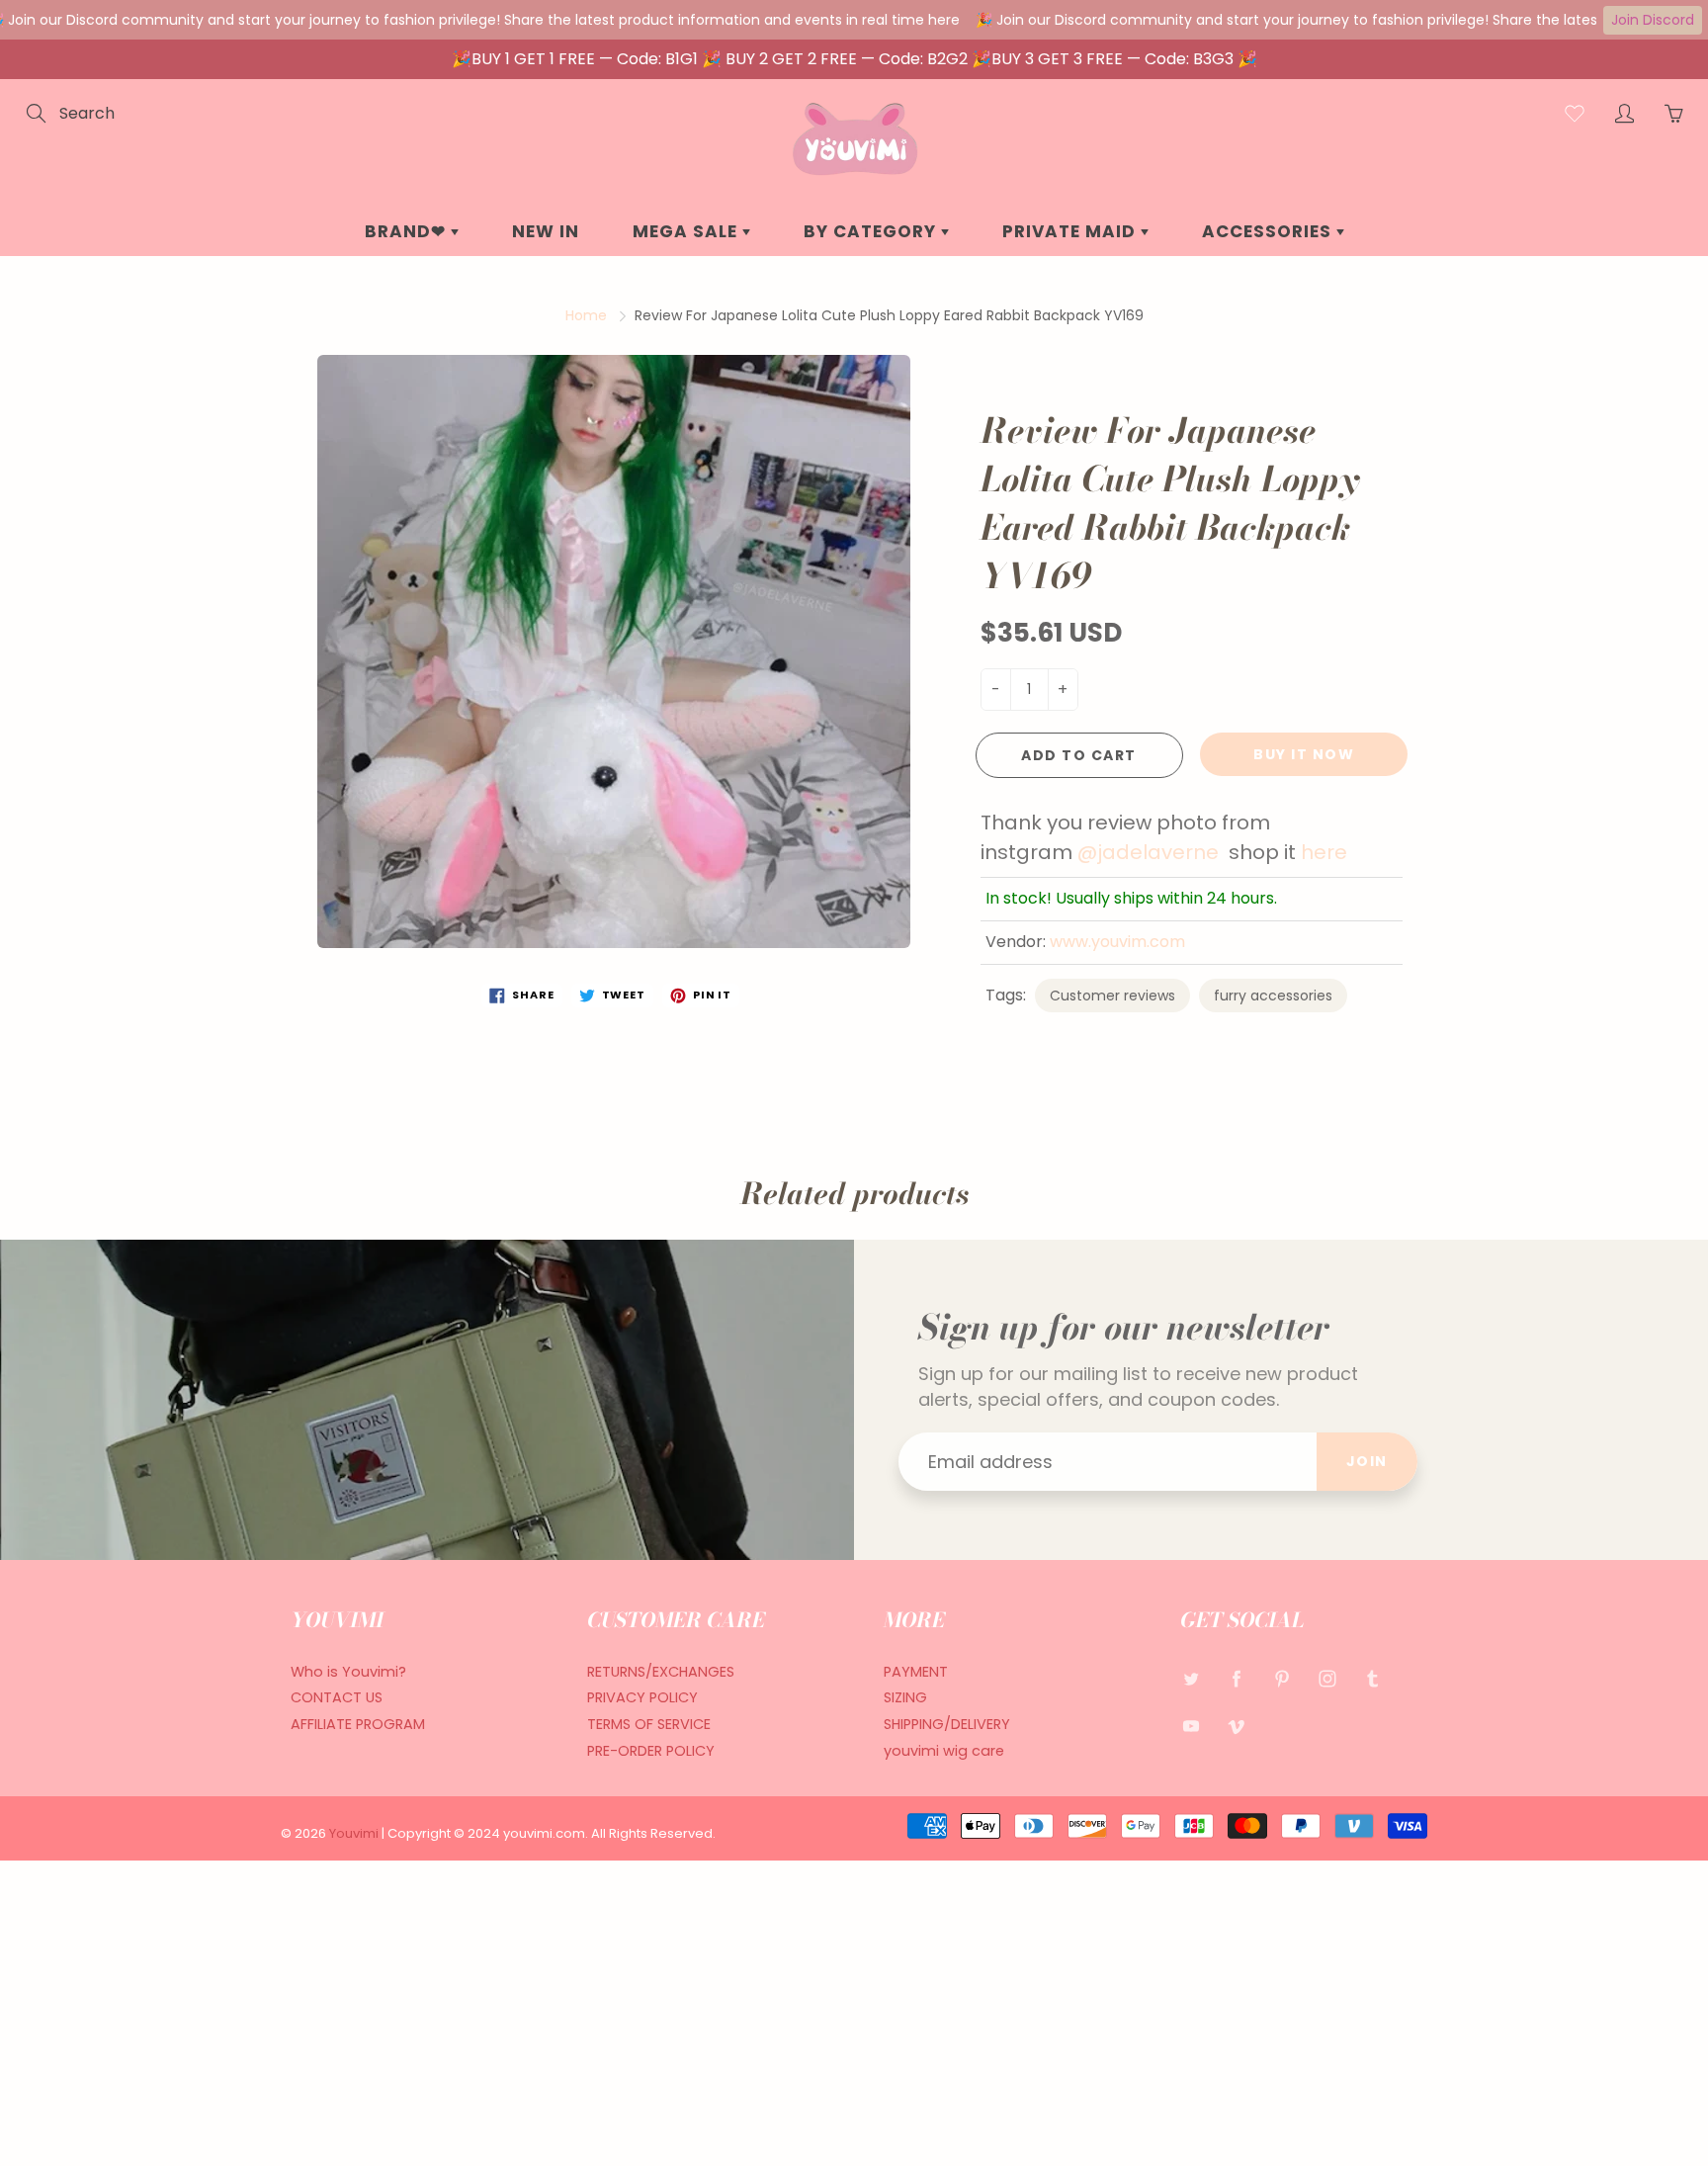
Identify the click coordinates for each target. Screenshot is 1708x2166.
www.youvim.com (1117, 942)
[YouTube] (1191, 1726)
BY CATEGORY (872, 231)
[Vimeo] (1236, 1726)
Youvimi (355, 1833)
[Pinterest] (1281, 1679)
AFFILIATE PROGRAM (358, 1724)
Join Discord (1653, 20)
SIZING (905, 1697)
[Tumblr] (1372, 1679)
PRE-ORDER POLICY (651, 1751)
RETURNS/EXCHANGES (661, 1672)
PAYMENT (916, 1672)
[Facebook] (1236, 1679)
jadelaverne (1160, 852)
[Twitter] (1191, 1679)
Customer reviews (1112, 996)
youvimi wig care (944, 1751)
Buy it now (1304, 754)
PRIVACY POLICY (642, 1697)
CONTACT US (337, 1697)
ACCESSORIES (1269, 231)
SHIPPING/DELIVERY (947, 1724)
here (1324, 852)
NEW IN (546, 231)
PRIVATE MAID (1071, 231)
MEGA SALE (687, 231)
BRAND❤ (408, 231)
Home (586, 315)
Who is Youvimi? (348, 1672)
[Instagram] (1327, 1679)
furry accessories (1273, 996)
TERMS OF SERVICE (649, 1724)
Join (1367, 1461)
